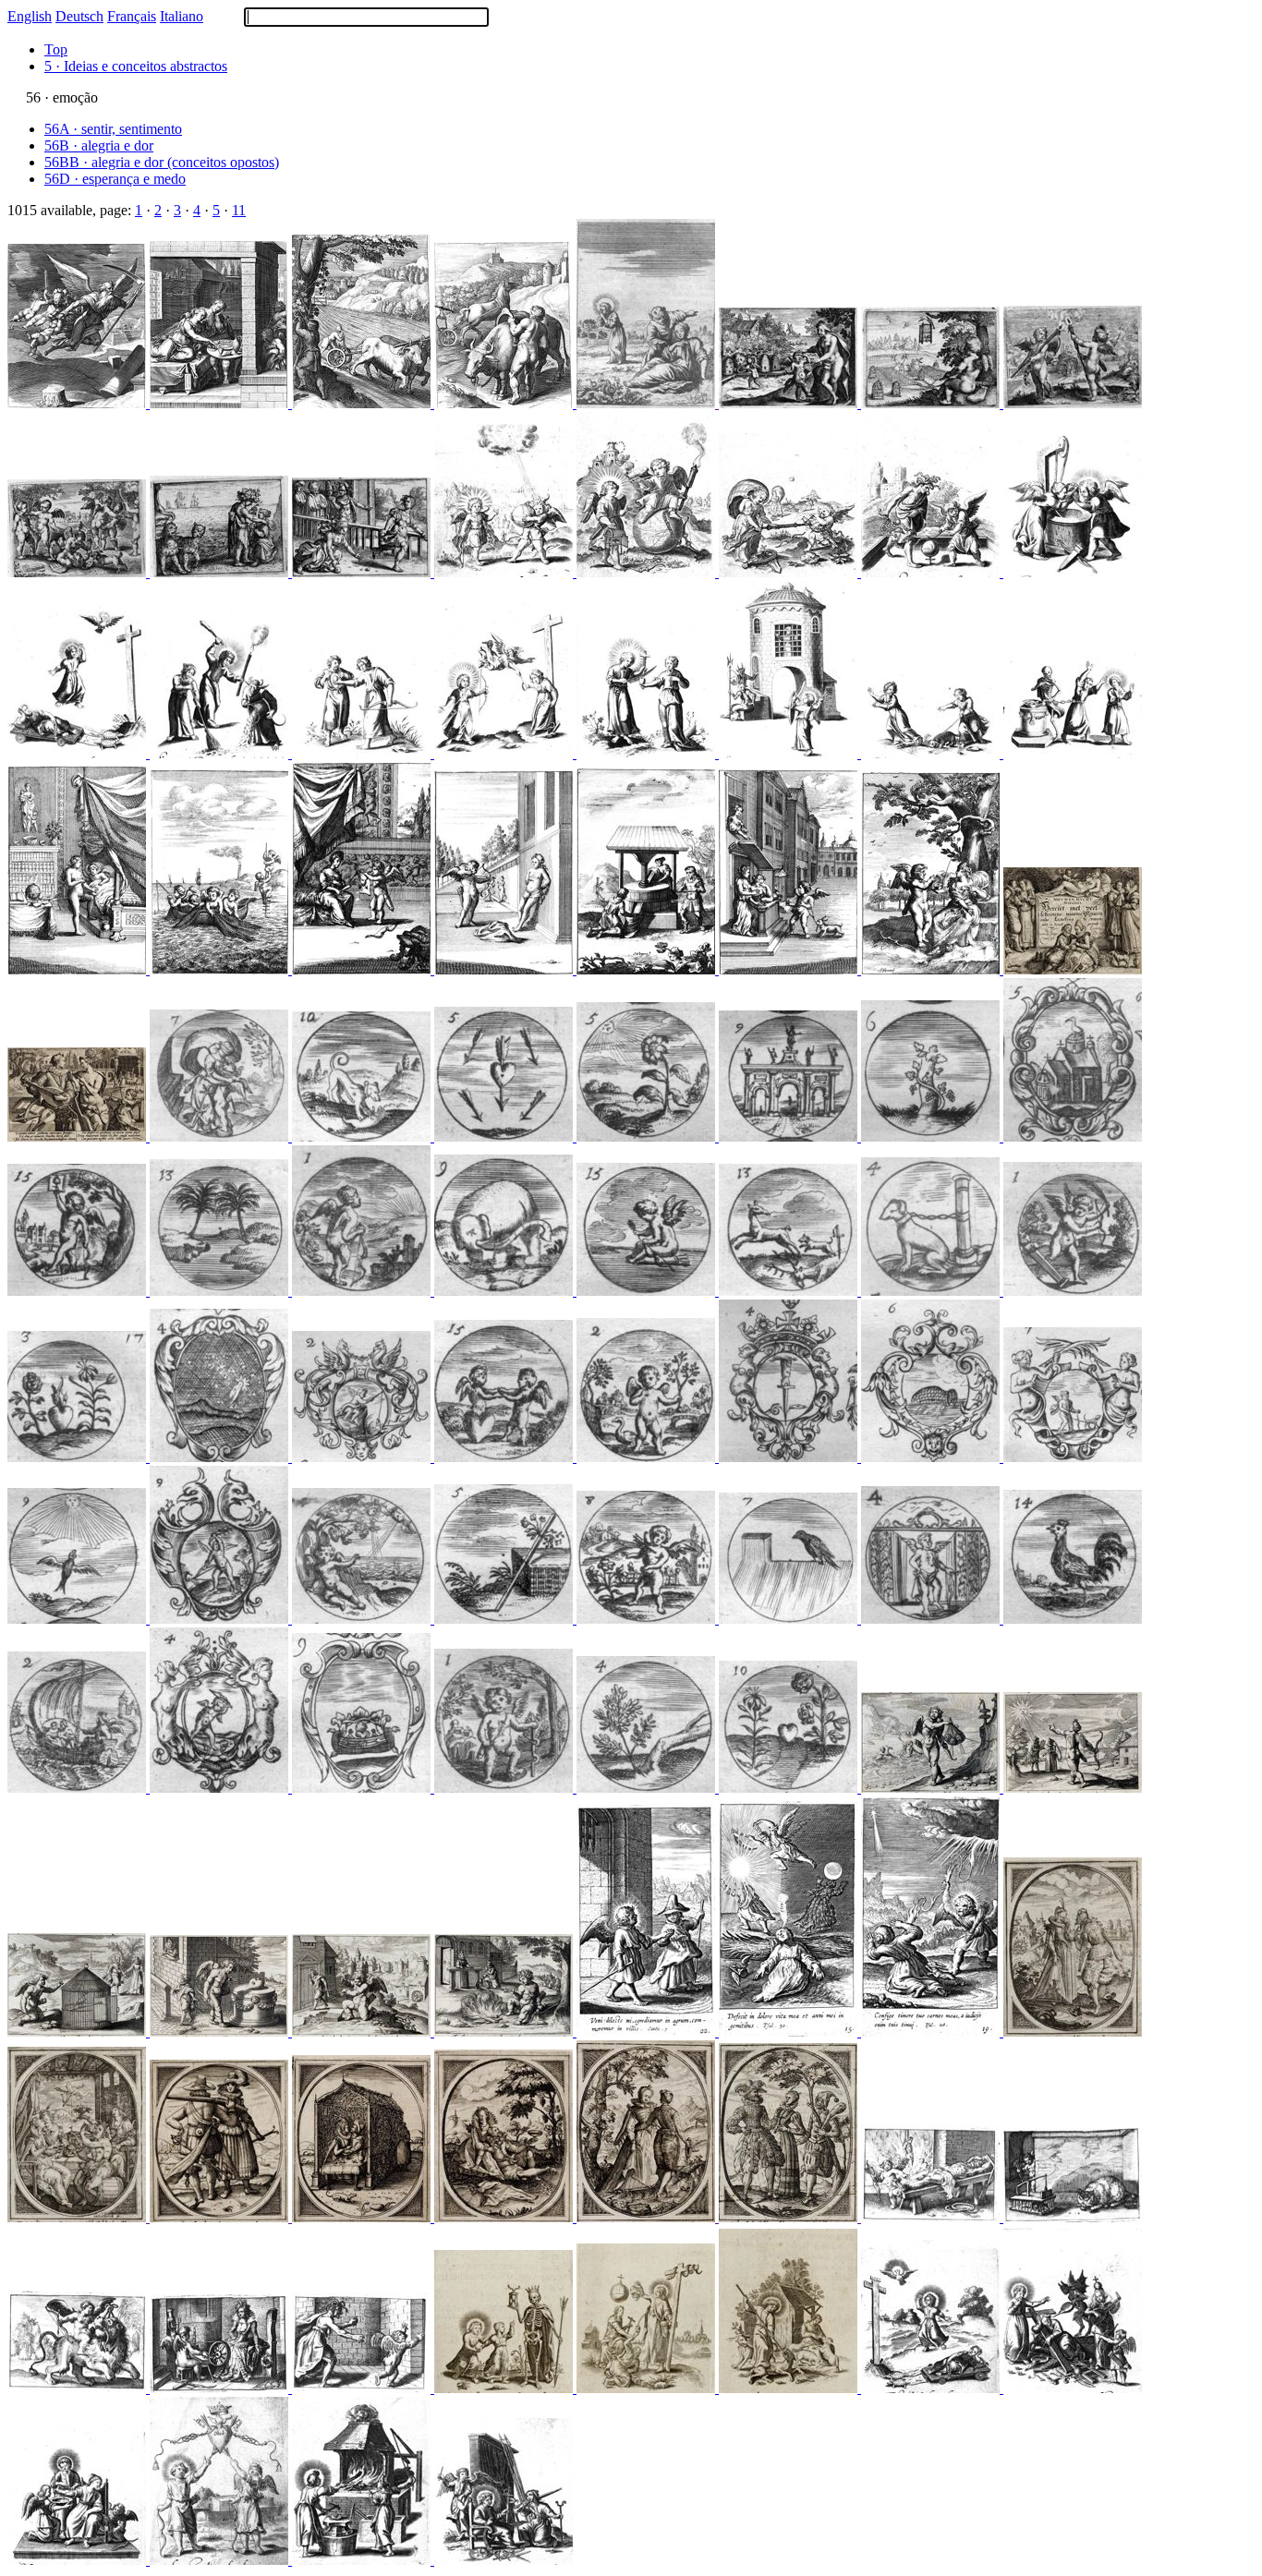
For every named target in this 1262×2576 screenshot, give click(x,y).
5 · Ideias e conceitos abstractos (136, 66)
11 (239, 210)
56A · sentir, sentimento (113, 129)
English (30, 16)
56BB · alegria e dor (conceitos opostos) (162, 162)
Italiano (182, 16)
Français (132, 16)
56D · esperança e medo (115, 179)
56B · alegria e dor (99, 145)
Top (56, 49)
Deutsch (79, 16)
